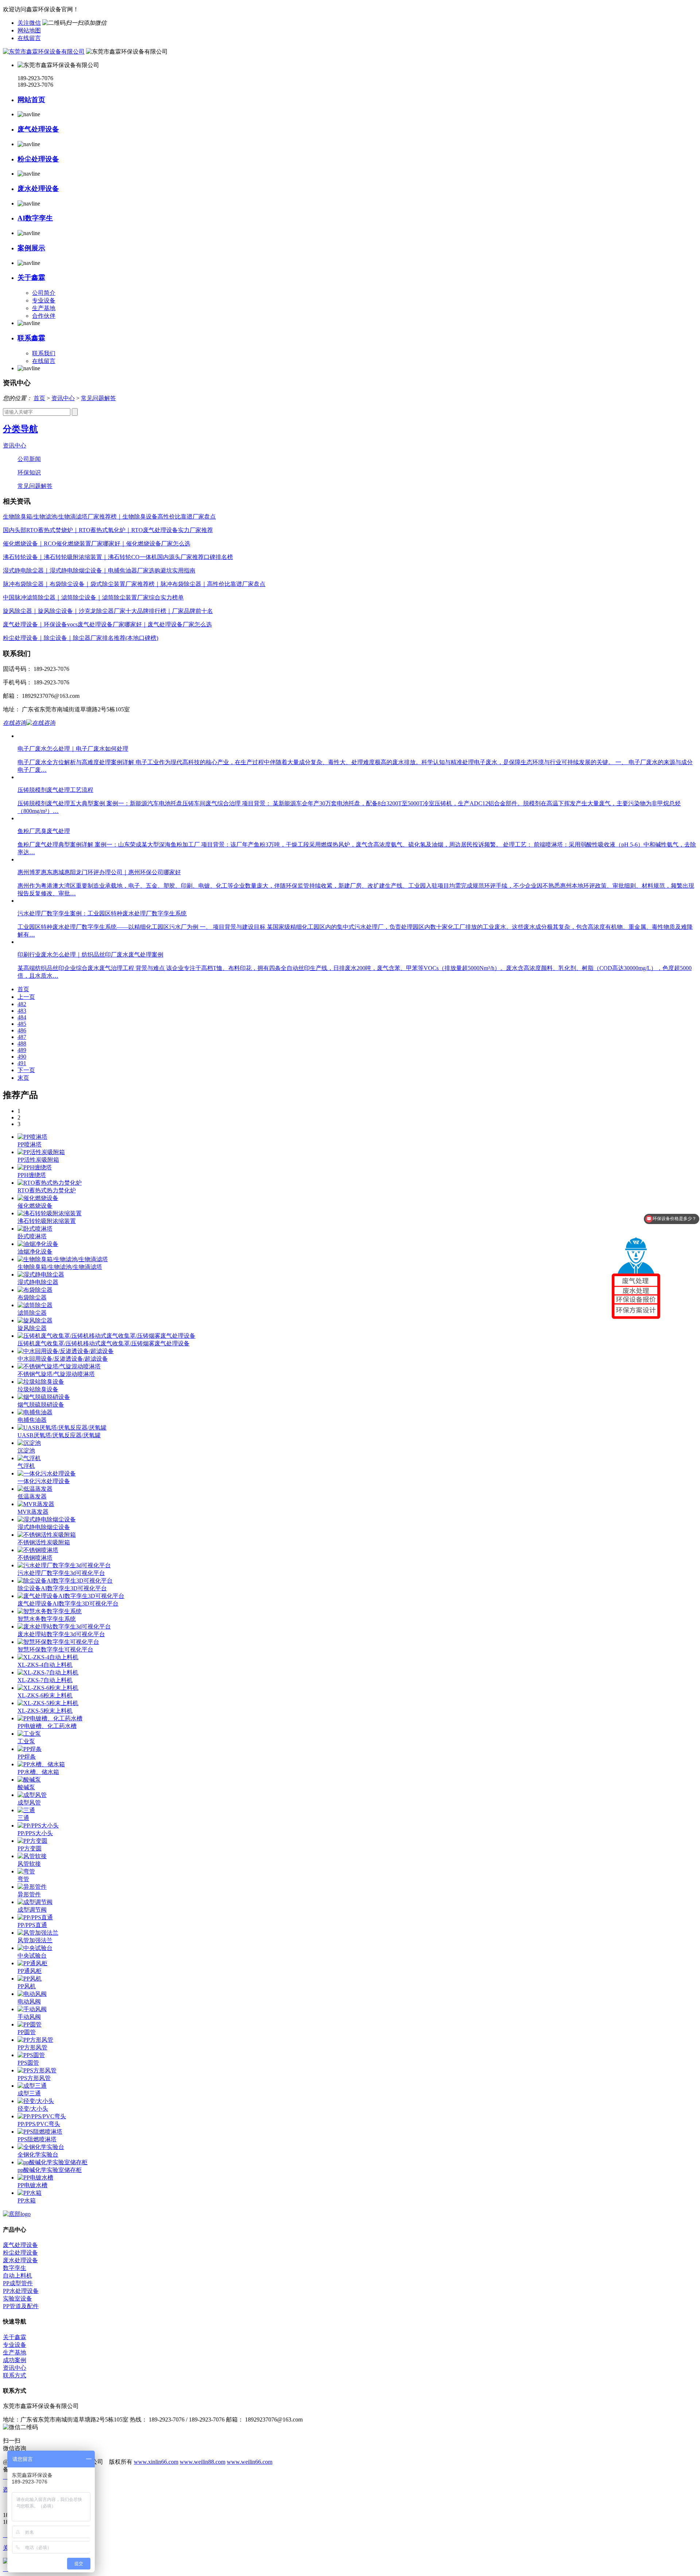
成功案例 (15, 2360)
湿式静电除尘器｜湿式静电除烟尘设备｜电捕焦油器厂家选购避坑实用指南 (99, 570)
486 (22, 1030)
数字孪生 (15, 2268)
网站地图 (29, 30)
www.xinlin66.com (156, 2462)
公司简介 (44, 293)
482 (22, 1004)
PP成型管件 (18, 2283)
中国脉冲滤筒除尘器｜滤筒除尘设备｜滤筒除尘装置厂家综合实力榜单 (93, 597)
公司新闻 (29, 459)
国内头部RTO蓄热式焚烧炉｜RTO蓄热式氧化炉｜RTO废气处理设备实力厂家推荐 (108, 530)
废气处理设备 (38, 129)
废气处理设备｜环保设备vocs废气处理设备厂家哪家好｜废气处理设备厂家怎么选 (107, 624)
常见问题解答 (98, 398)
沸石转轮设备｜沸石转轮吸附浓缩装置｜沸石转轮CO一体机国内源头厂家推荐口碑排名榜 (118, 557)
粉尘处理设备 (38, 159)
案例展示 (31, 248)
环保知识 (29, 472)
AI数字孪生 (35, 218)
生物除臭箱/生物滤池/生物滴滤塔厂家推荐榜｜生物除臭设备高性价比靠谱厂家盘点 (109, 517)
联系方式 (15, 2375)
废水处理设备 (38, 189)
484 (22, 1017)
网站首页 (31, 100)
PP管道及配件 (21, 2306)
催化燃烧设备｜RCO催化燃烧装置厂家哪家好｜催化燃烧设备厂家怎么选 (97, 544)
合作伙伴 (44, 316)
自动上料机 (17, 2276)
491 (22, 1063)
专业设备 (44, 300)
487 (22, 1037)
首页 (39, 398)
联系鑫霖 (31, 338)
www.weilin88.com (203, 2462)
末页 (23, 1078)
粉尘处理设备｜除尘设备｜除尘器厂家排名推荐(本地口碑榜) (81, 638)
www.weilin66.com (250, 2462)
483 (22, 1011)
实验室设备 (17, 2299)
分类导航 (20, 429)
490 (22, 1057)
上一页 (26, 997)
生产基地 (44, 308)
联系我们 (44, 353)
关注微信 (29, 23)
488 (22, 1043)
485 (22, 1024)
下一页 (26, 1070)
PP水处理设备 (21, 2291)
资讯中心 (63, 398)
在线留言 (29, 38)
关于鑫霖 (31, 277)
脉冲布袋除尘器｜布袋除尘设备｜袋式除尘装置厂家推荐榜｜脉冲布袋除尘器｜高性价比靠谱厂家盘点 (134, 584)
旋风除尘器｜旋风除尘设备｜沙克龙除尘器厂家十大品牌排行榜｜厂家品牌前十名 (108, 611)
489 (22, 1050)
